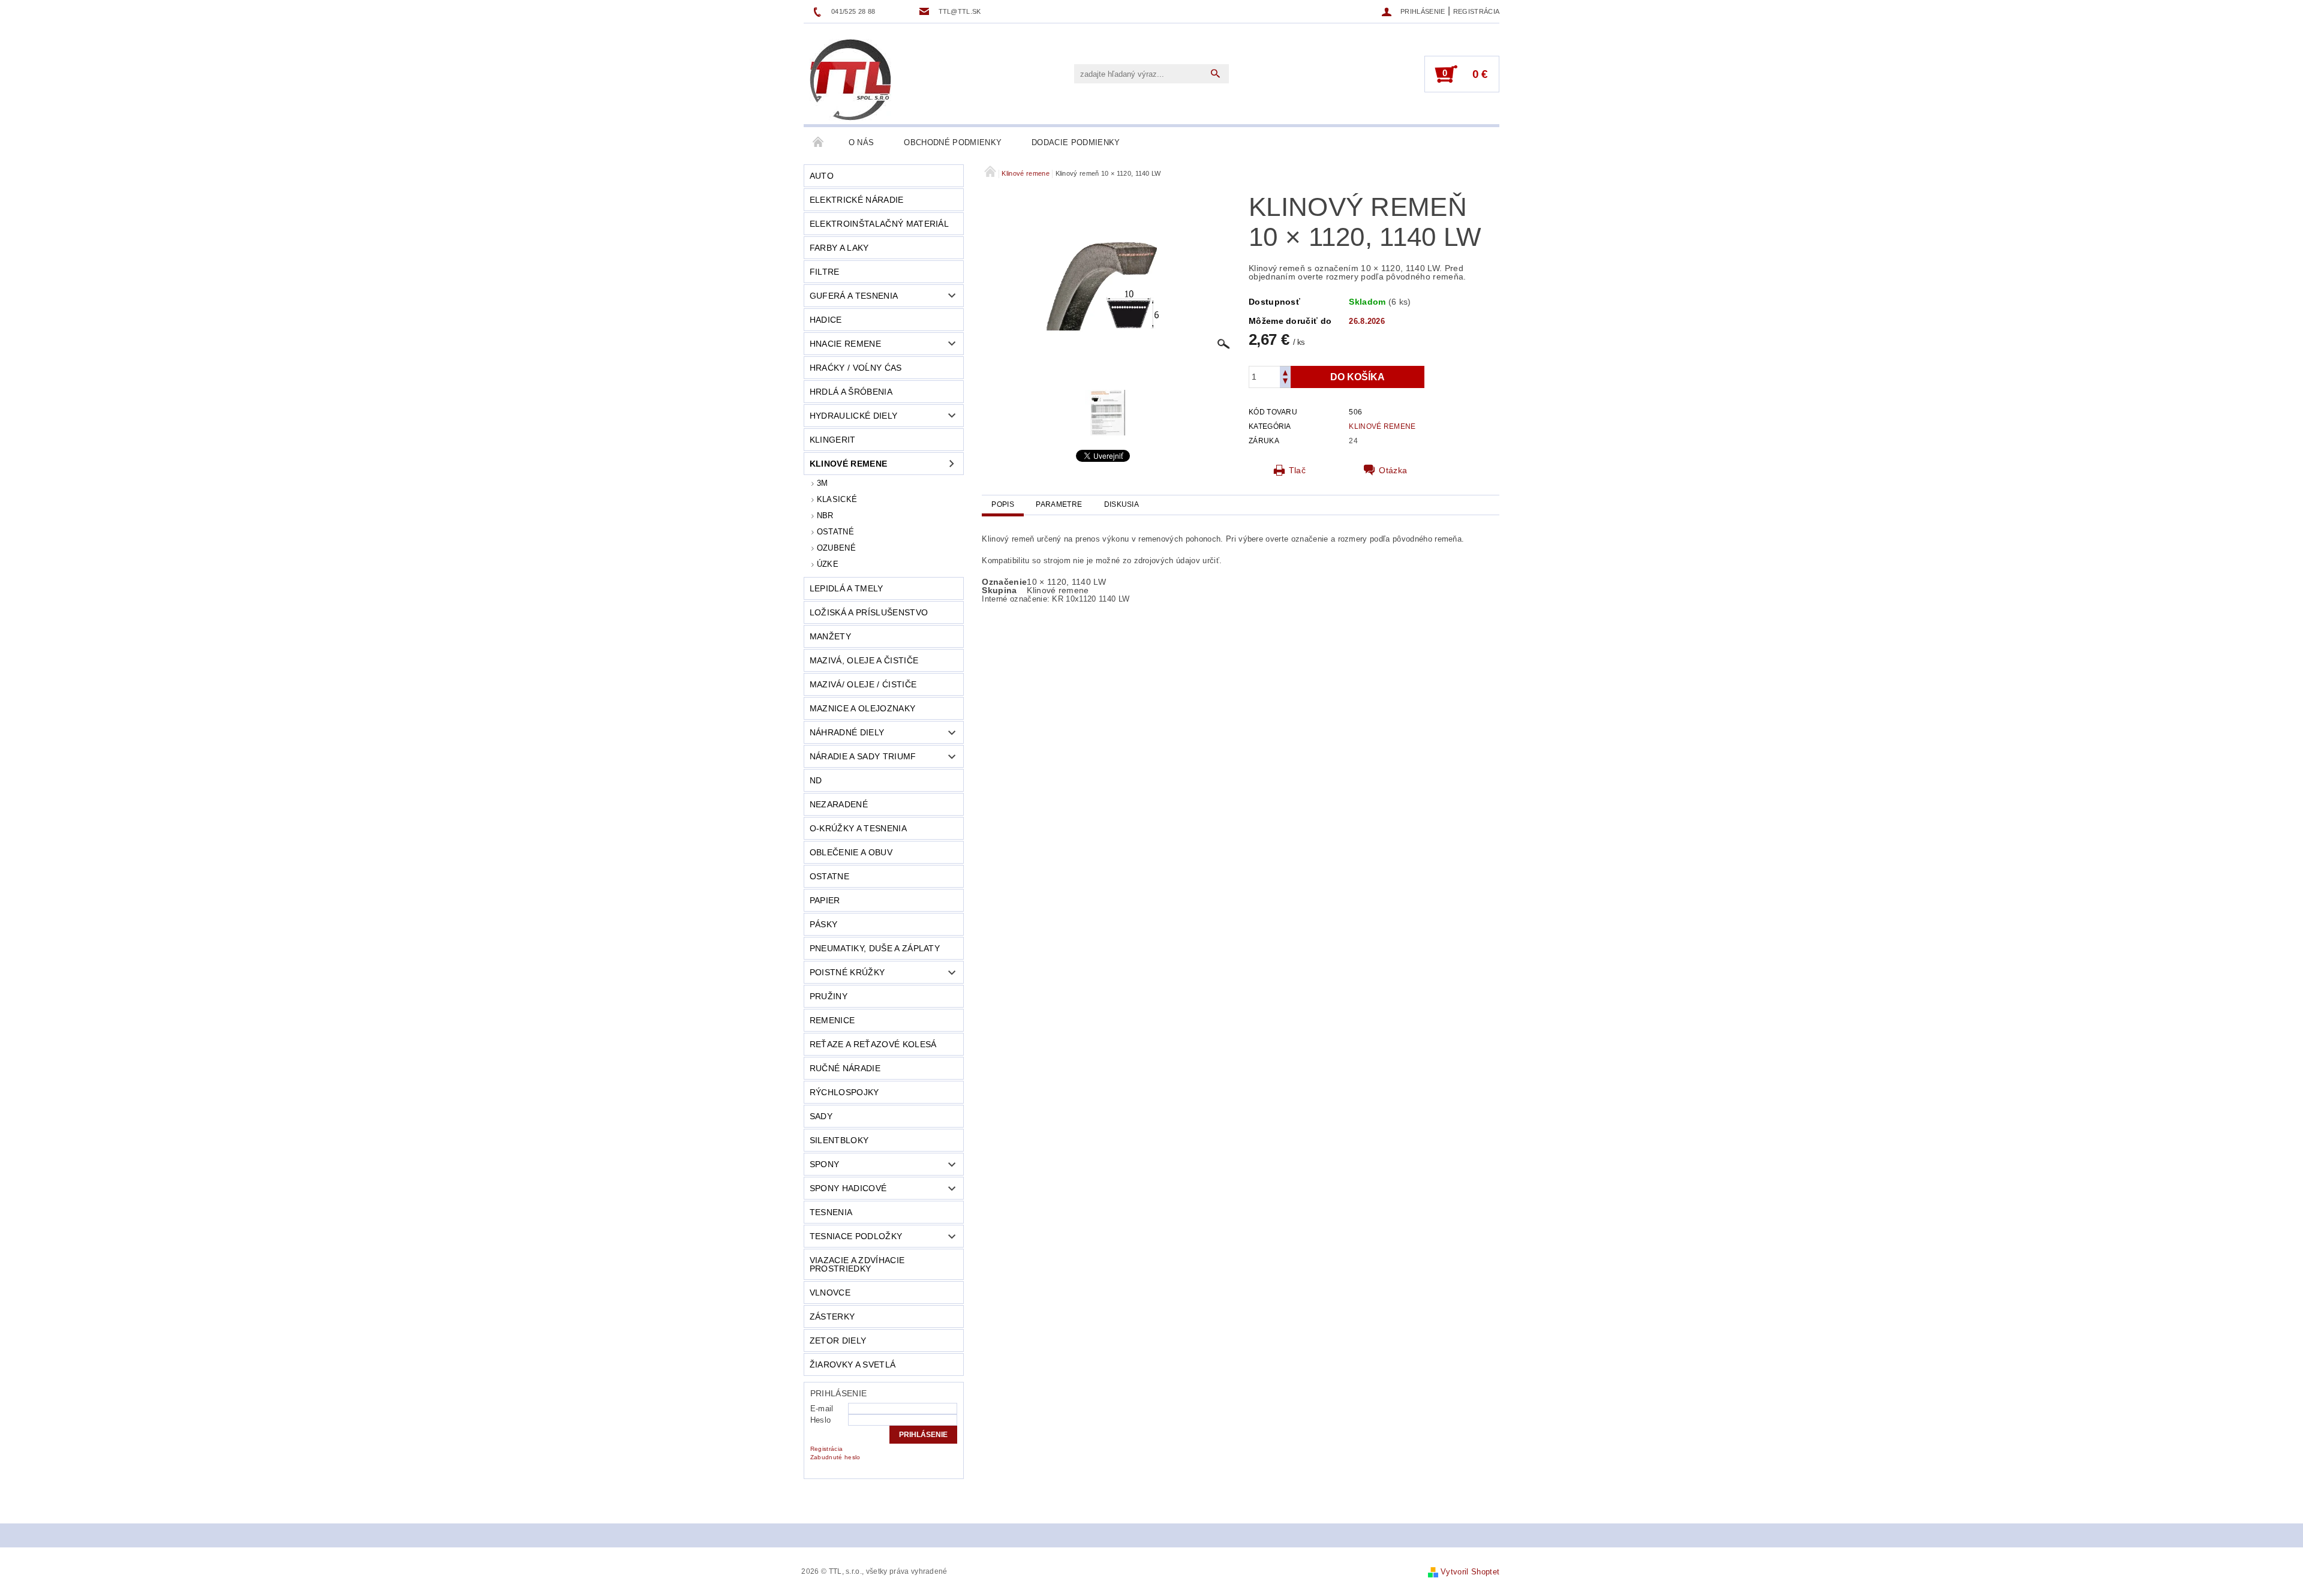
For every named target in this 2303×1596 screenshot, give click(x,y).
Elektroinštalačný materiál (879, 224)
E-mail (822, 1409)
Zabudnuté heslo (835, 1457)
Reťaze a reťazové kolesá (873, 1044)
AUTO (822, 176)
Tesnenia (831, 1212)
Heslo (821, 1420)
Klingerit (833, 440)
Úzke (828, 564)
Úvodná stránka (819, 143)
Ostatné (835, 532)
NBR (825, 516)
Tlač (1297, 470)
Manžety (830, 636)
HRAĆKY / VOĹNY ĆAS (856, 368)
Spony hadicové (848, 1188)
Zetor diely (838, 1340)
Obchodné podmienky (953, 142)
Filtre (825, 272)
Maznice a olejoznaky (862, 708)
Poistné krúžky (847, 972)
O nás (862, 142)
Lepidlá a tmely (847, 588)
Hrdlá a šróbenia (851, 392)
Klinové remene (848, 464)
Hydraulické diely (853, 416)
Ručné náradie (845, 1068)
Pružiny (829, 996)
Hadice (826, 320)
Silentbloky (839, 1140)
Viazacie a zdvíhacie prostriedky (857, 1264)
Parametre (1059, 504)
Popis (1003, 504)
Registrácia (1477, 11)
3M (823, 483)
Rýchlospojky (844, 1092)
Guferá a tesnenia (854, 296)
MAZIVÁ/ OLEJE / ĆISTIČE (863, 684)
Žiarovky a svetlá (853, 1364)
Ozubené (836, 548)
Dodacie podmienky (1076, 142)
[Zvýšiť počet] (1285, 372)
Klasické (837, 499)
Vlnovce (830, 1293)
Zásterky (832, 1317)
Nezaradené (839, 804)
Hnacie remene (845, 344)
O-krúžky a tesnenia (858, 828)
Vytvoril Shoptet (1470, 1572)
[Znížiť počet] (1285, 382)
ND (816, 780)
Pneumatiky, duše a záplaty (875, 948)
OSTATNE (829, 876)
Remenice (832, 1020)
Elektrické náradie (857, 200)
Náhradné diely (847, 732)
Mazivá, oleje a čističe (864, 660)
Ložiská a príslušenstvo (869, 612)
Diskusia (1122, 504)
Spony (825, 1164)
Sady (821, 1116)
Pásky (824, 924)
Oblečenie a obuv (851, 852)
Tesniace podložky (856, 1236)
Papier (825, 900)
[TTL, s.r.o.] (850, 80)
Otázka (1393, 470)
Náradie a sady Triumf (863, 756)
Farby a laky (839, 248)
